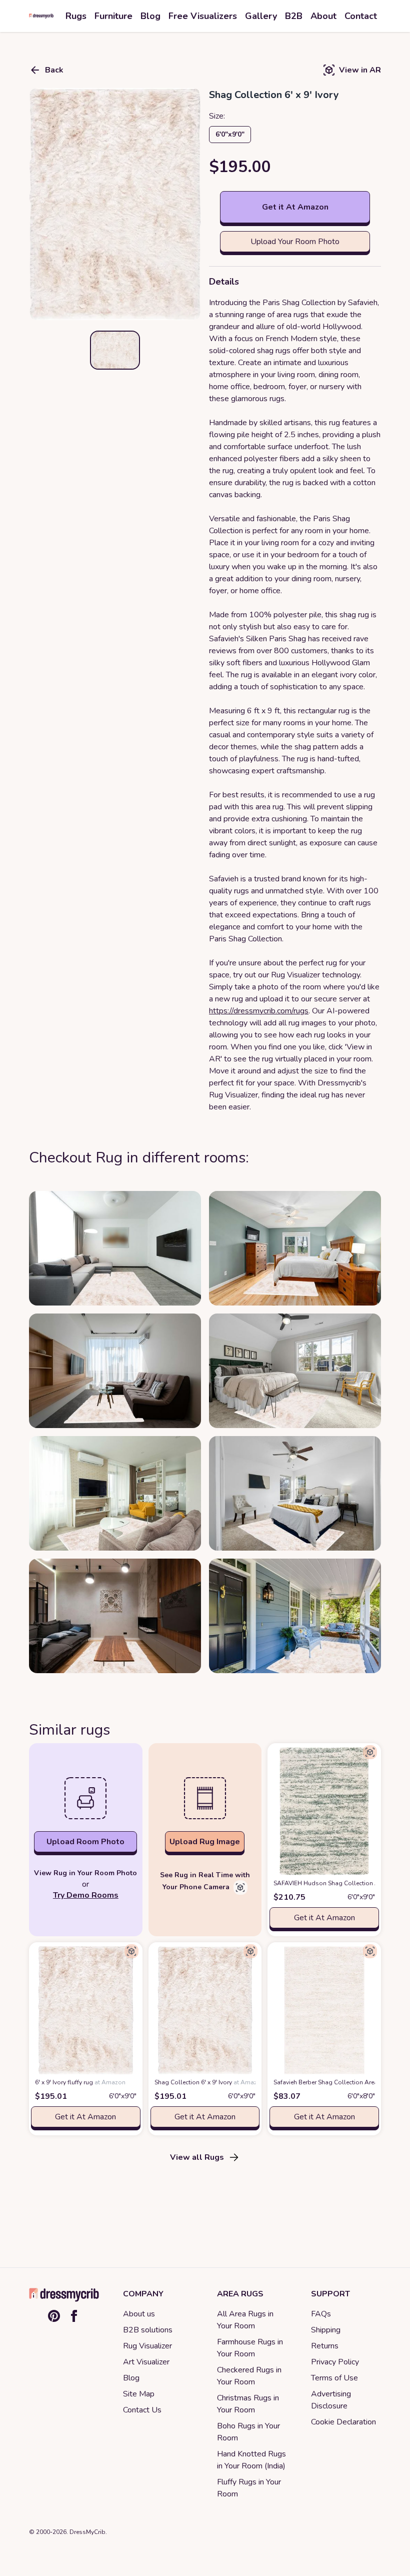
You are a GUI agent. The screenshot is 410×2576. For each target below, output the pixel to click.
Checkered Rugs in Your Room (249, 2376)
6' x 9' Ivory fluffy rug (80, 2082)
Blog (131, 2378)
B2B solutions (148, 2330)
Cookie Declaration (343, 2422)
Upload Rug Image (205, 1842)
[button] (115, 204)
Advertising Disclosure (331, 2400)
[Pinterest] (54, 2316)
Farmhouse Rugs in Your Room (250, 2348)
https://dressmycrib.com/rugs (259, 1011)
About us (139, 2314)
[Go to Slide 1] (115, 350)
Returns (325, 2346)
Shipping (326, 2330)
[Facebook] (74, 2316)
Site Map (139, 2394)
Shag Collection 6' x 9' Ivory (209, 2082)
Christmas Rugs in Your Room (248, 2404)
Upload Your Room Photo (295, 242)
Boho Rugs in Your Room (248, 2432)
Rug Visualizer (147, 2346)
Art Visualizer (146, 2362)
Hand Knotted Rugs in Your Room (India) (251, 2460)
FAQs (321, 2314)
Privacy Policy (335, 2362)
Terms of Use (334, 2378)
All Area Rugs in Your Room (245, 2320)
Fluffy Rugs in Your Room (249, 2488)
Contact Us (142, 2410)
